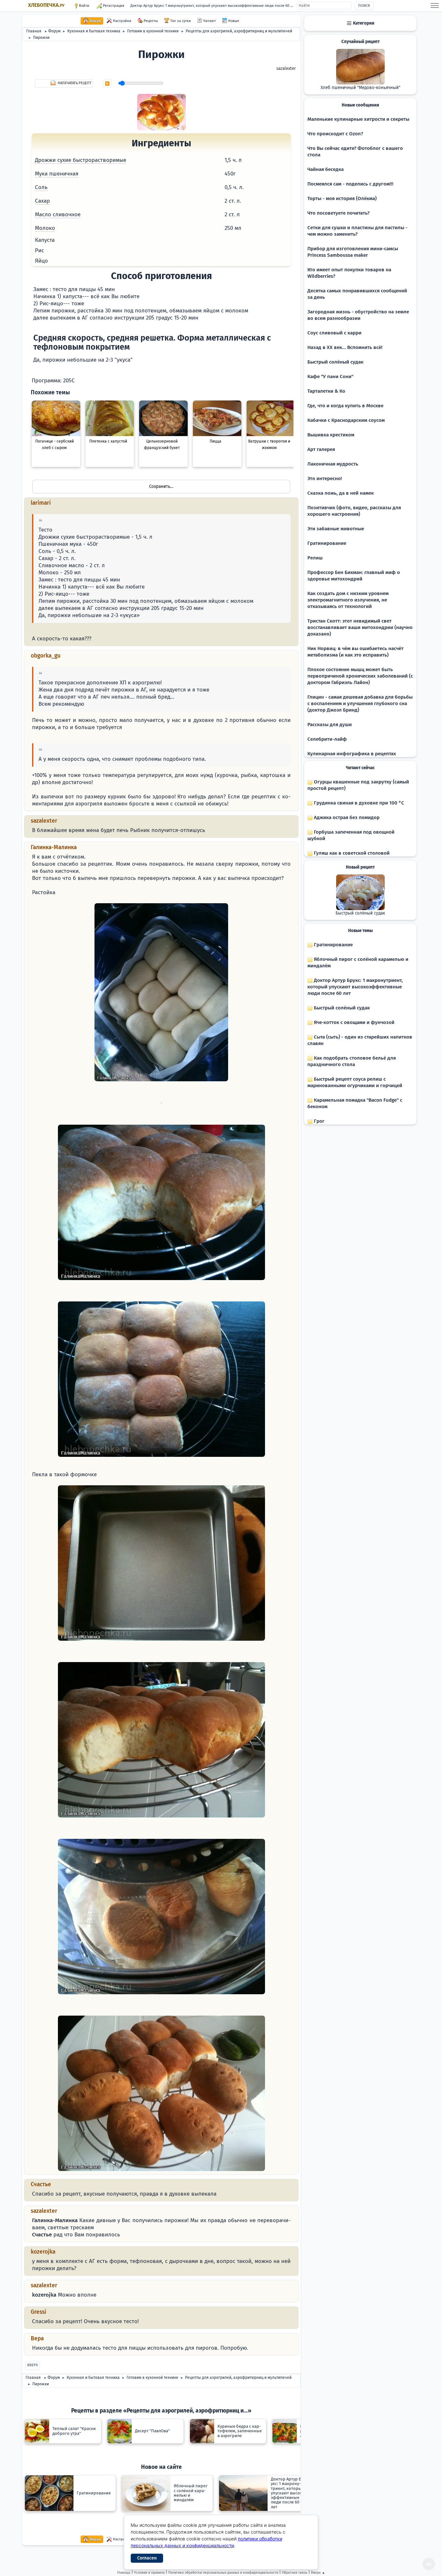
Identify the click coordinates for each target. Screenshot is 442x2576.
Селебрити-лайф (327, 739)
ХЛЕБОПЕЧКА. (46, 5)
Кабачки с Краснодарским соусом (346, 420)
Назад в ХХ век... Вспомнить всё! (345, 347)
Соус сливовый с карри (334, 333)
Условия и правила (149, 2573)
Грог (319, 1121)
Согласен (147, 2558)
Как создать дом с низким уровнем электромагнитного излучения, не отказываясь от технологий (348, 600)
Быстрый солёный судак (335, 362)
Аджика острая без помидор (346, 817)
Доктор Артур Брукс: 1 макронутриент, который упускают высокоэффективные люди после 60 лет (213, 6)
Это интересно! (325, 478)
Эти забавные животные (336, 529)
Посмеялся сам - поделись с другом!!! (350, 184)
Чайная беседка (326, 169)
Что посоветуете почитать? (338, 213)
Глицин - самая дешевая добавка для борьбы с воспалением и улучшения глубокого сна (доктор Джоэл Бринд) (360, 703)
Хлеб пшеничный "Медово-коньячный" (360, 88)
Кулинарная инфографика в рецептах (352, 754)
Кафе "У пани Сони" (330, 377)
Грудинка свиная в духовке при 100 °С (358, 803)
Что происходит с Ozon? (335, 134)
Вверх (33, 2365)
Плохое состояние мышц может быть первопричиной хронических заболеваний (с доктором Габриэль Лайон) (360, 676)
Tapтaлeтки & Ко (326, 391)
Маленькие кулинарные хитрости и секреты (358, 119)
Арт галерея (321, 449)
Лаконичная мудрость (333, 464)
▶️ (107, 84)
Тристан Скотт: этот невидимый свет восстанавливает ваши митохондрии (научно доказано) (360, 627)
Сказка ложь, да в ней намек (341, 493)
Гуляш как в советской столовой (351, 853)
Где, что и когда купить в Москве (345, 406)
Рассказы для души (330, 725)
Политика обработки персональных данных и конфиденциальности (223, 2573)
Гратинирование (327, 543)
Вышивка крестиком (331, 435)
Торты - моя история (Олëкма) (342, 198)
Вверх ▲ (318, 2573)
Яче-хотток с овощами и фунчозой (354, 1022)
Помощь (124, 2573)
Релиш (315, 558)
